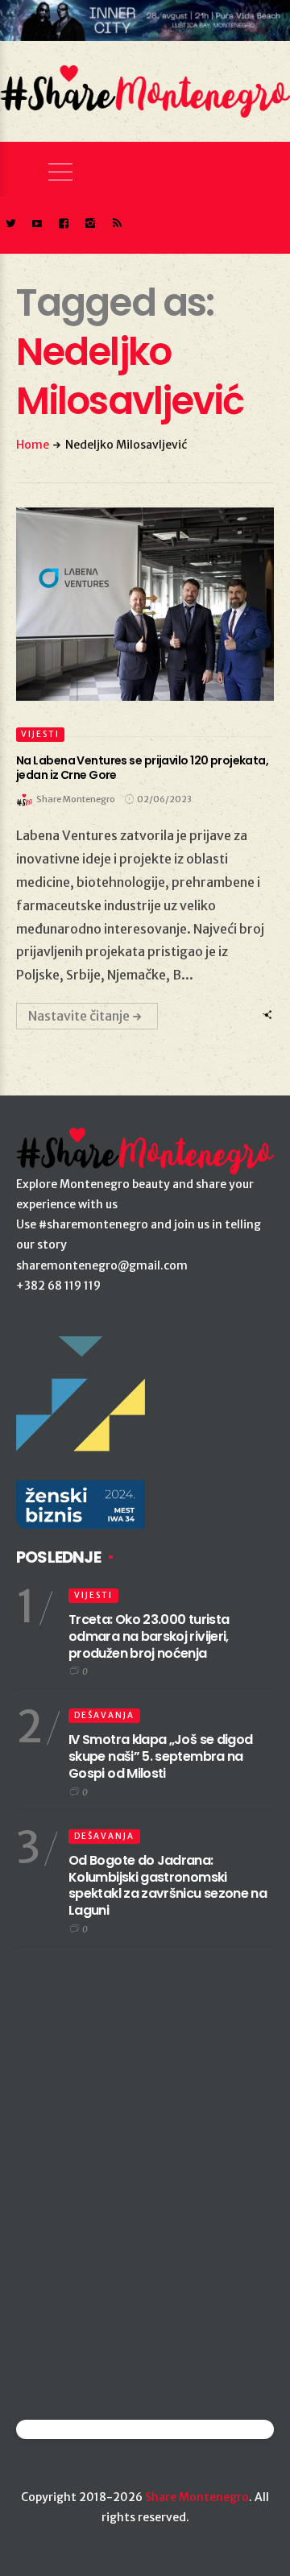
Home (33, 445)
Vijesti (40, 734)
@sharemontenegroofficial (87, 2429)
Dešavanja (104, 1715)
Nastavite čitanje (79, 1016)
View (136, 604)
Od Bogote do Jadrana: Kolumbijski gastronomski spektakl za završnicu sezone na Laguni (168, 1885)
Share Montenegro (197, 2497)
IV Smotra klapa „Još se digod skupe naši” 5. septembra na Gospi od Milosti (160, 1756)
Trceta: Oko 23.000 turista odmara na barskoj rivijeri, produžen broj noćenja (149, 1636)
